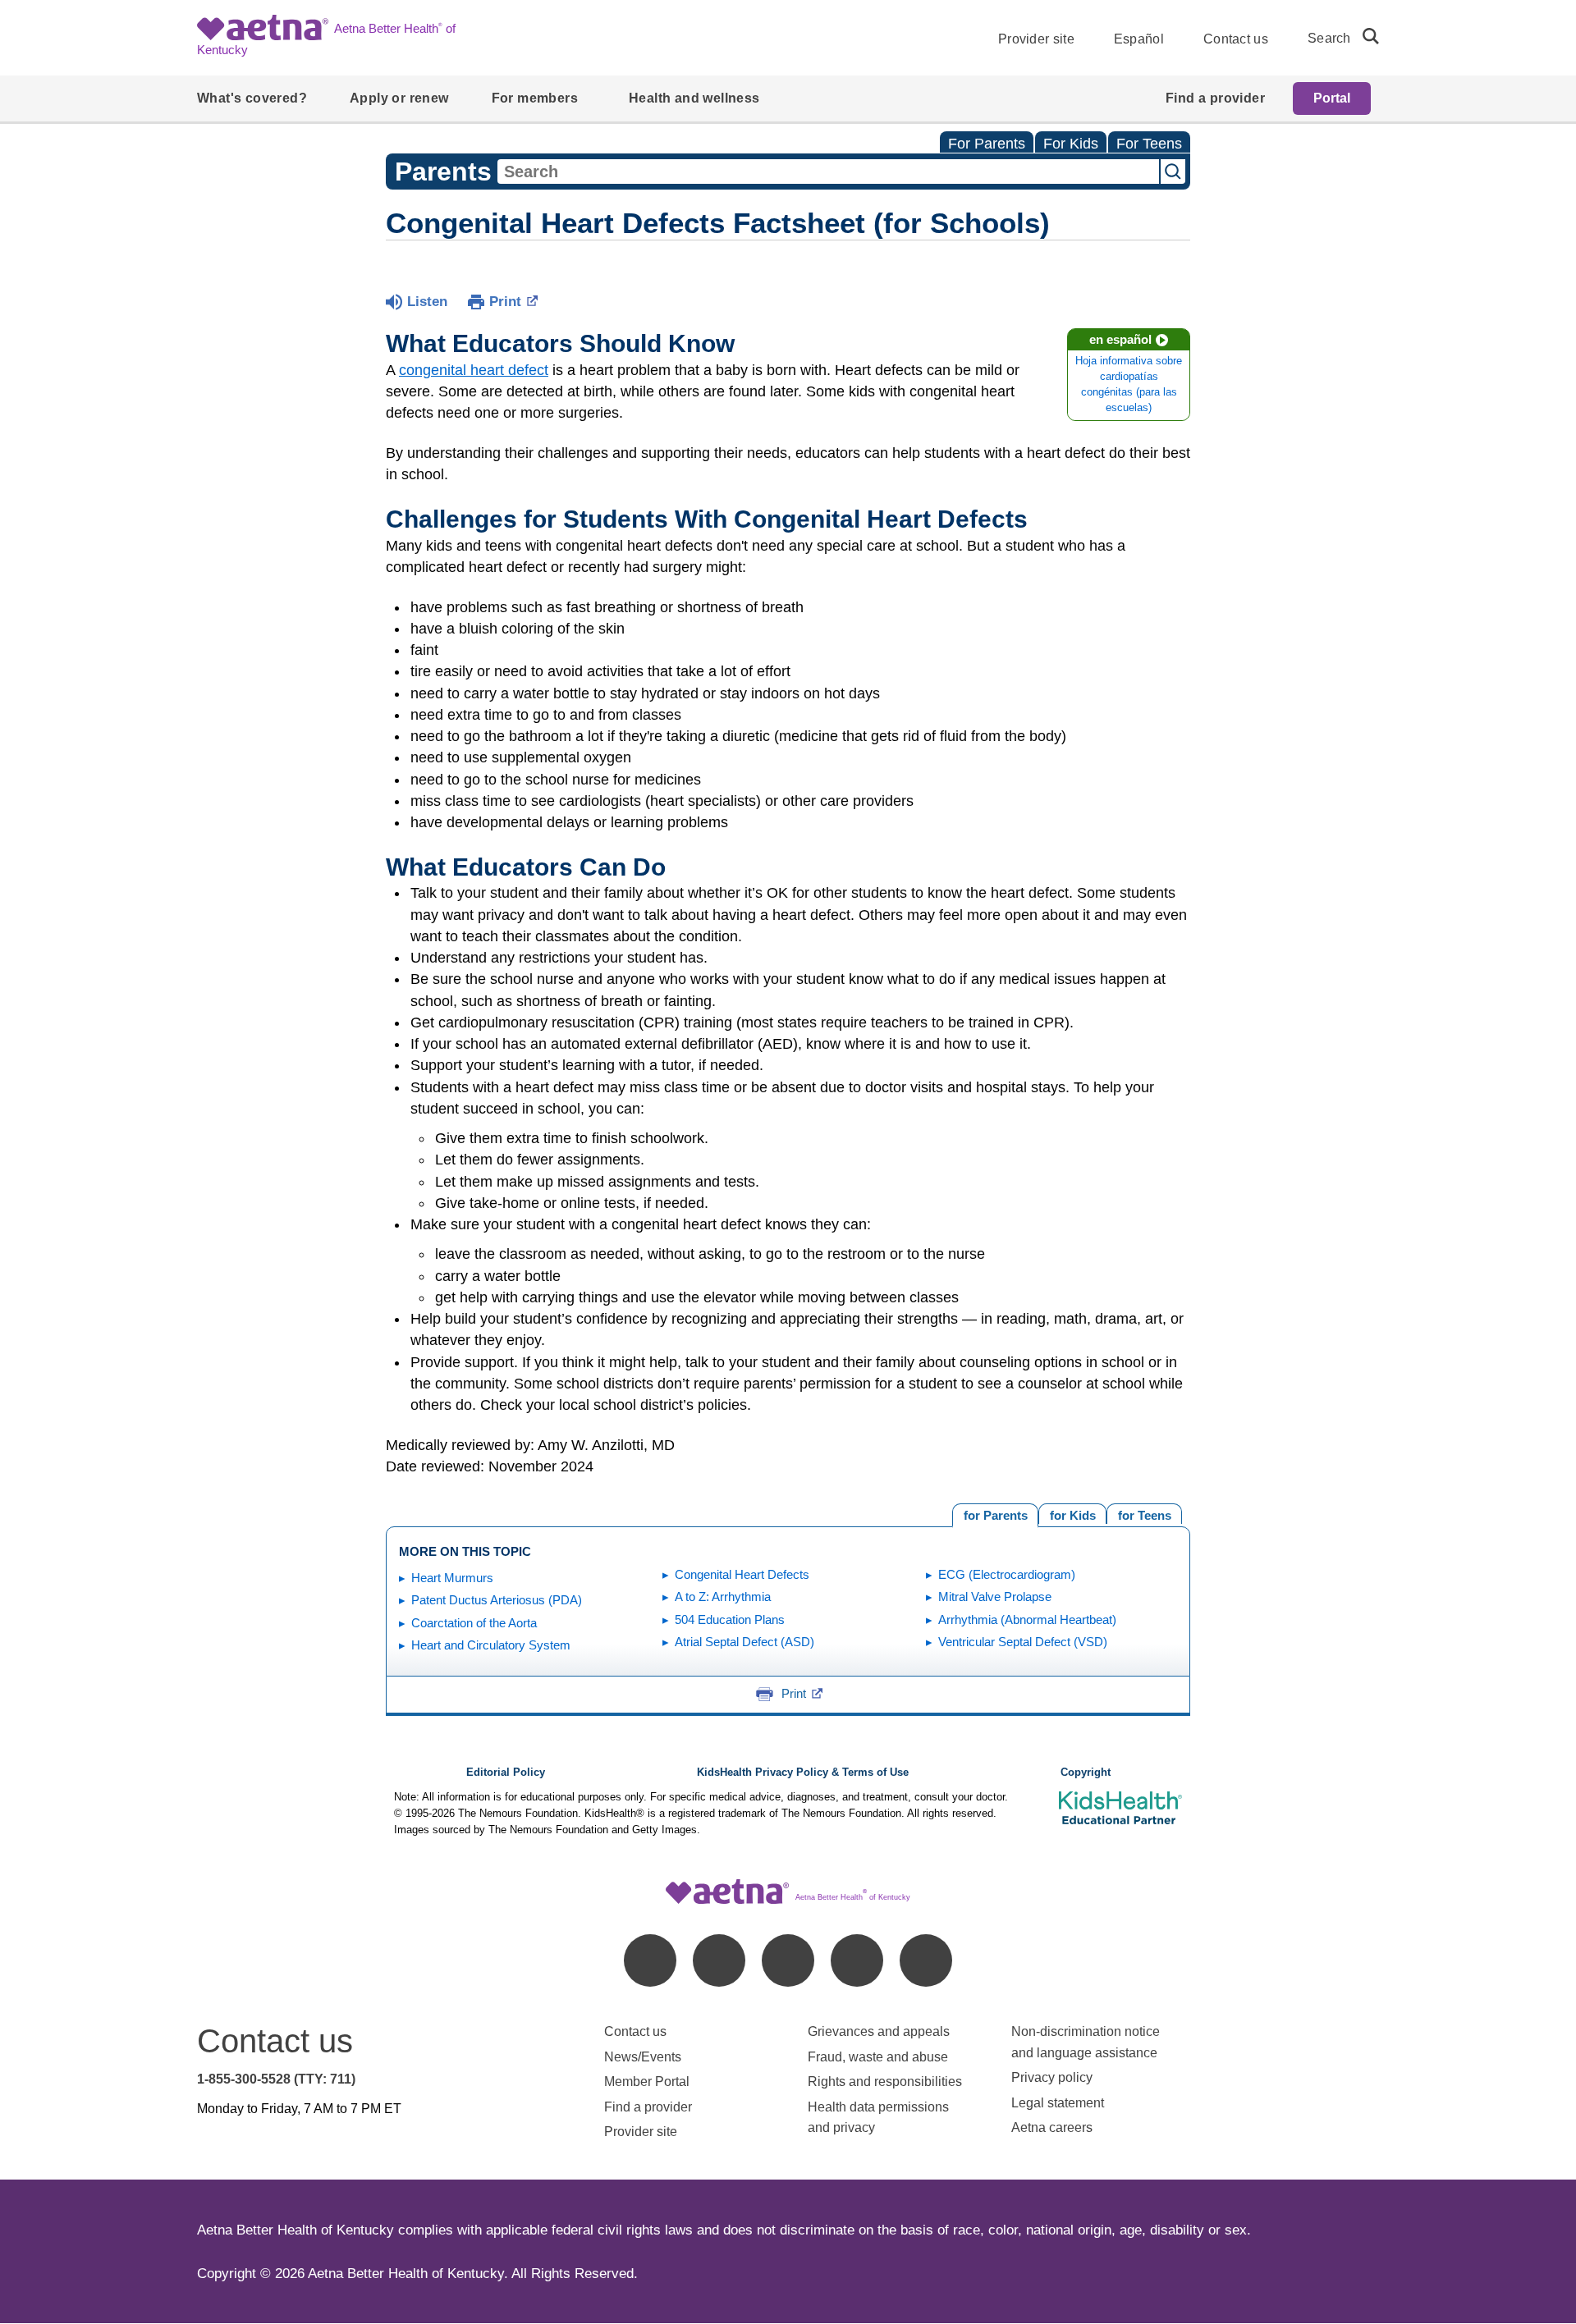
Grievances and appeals (879, 2031)
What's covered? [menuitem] (252, 98)
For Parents (987, 144)
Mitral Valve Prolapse (995, 1597)
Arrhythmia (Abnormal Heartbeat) (1027, 1619)
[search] (1364, 36)
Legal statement (1059, 2103)
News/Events (643, 2057)
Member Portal (647, 2082)
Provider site (1036, 39)
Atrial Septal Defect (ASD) (744, 1642)
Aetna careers (1052, 2127)
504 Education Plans (730, 1619)
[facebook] (650, 1960)
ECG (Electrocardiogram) (1007, 1574)
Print (505, 302)
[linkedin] (719, 1960)
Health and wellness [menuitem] (694, 98)
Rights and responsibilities (885, 2082)
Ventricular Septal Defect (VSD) (1023, 1642)
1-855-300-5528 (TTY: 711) (276, 2079)
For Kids (1071, 144)
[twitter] (788, 1960)
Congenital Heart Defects (742, 1574)
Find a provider (648, 2107)
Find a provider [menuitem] (1215, 98)
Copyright (1086, 1773)
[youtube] (926, 1960)
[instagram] (857, 1960)
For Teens (1149, 144)
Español (1139, 39)
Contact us (1236, 39)
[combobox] (828, 172)
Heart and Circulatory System (491, 1645)
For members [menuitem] (535, 98)
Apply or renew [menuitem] (399, 98)
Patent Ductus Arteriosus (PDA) (497, 1600)
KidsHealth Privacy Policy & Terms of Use (803, 1773)
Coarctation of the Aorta (474, 1623)
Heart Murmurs (452, 1578)
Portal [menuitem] (1332, 98)
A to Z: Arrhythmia (723, 1597)
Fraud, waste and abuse (878, 2057)
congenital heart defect (474, 370)
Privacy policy (1052, 2077)
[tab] (1144, 1514)
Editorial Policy (506, 1773)
